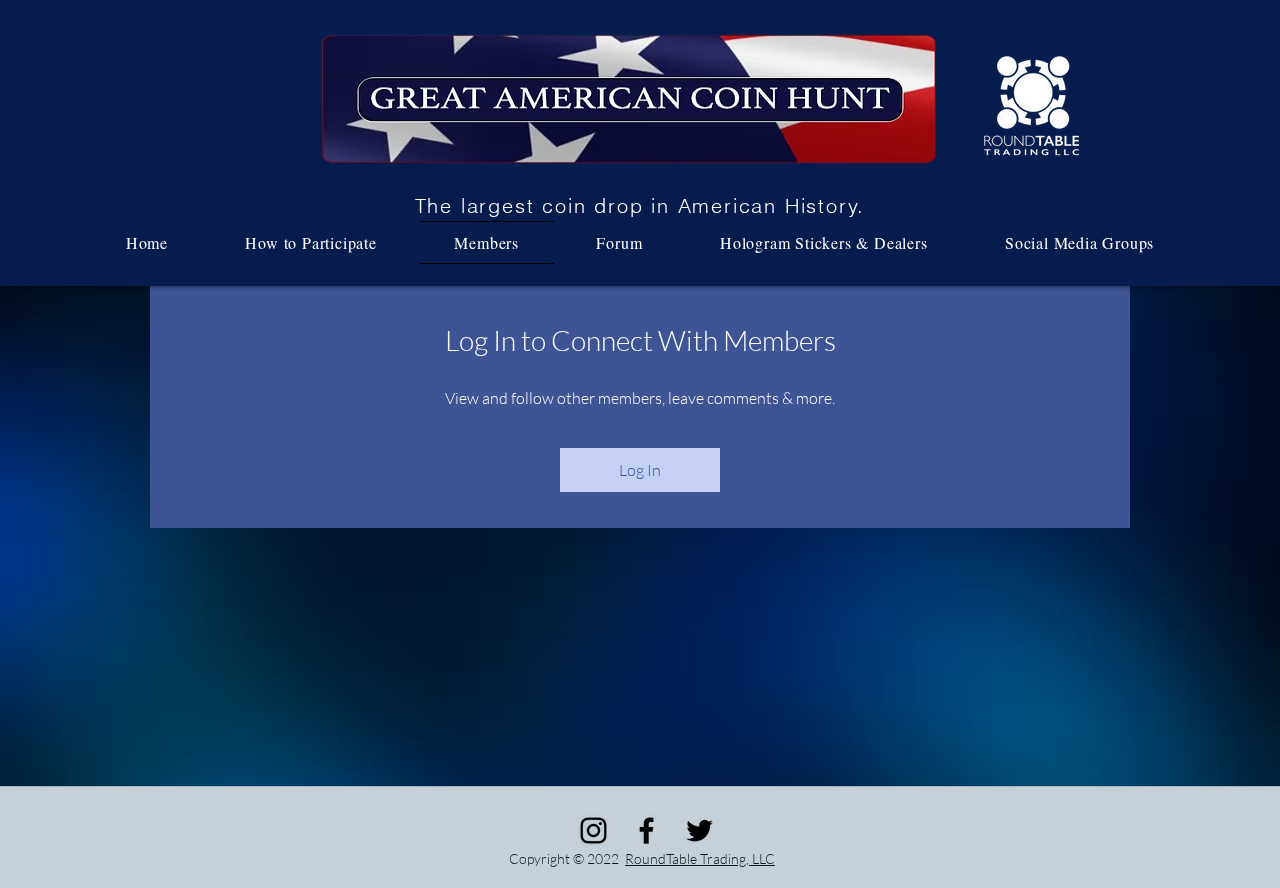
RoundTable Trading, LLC (700, 858)
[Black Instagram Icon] (593, 830)
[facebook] (646, 830)
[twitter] (699, 830)
